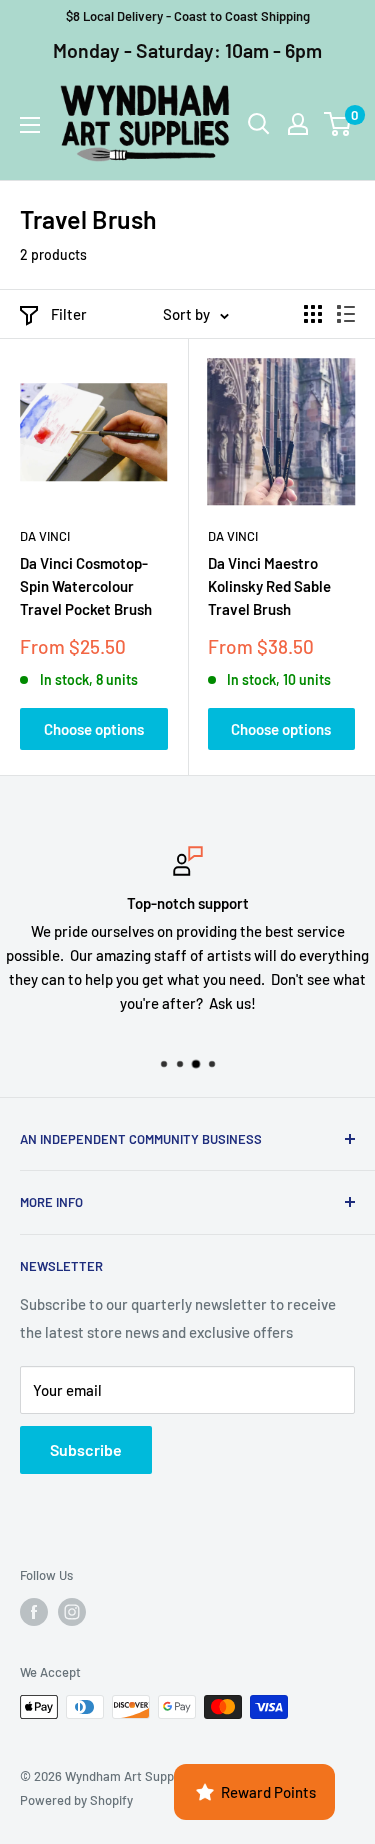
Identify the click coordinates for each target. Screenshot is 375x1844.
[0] (338, 124)
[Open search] (259, 124)
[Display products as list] (346, 314)
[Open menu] (30, 125)
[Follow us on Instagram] (72, 1612)
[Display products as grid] (313, 314)
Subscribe (86, 1449)
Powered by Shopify (76, 1800)
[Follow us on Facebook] (34, 1612)
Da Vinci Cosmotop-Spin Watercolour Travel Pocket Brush (86, 586)
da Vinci (45, 536)
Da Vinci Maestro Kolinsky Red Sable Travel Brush (269, 586)
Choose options (94, 729)
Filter (69, 314)
